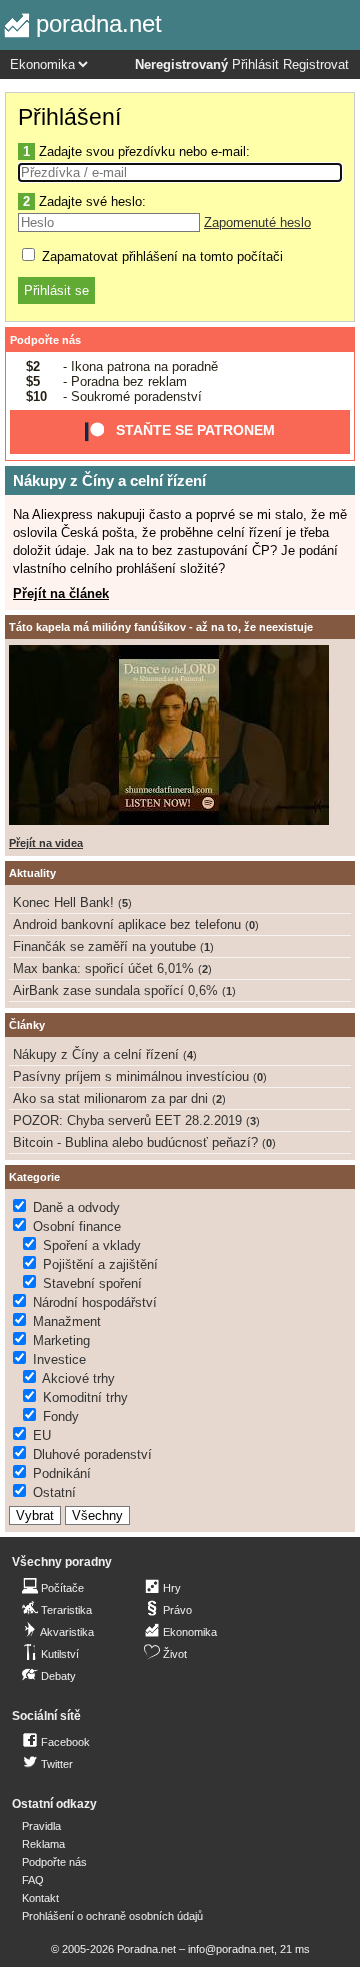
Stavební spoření (92, 1283)
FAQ (33, 1880)
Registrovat (316, 65)
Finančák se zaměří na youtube (104, 946)
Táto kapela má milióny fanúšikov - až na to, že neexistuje (161, 627)
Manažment (67, 1321)
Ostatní (54, 1492)
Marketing (61, 1340)
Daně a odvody (76, 1207)
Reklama (43, 1844)
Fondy (61, 1416)
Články (27, 1025)
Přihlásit (255, 65)
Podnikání (62, 1473)
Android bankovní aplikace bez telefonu (127, 924)
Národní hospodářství (95, 1302)
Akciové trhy (78, 1378)
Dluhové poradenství (92, 1454)
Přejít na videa (46, 843)
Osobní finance (77, 1226)
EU (42, 1435)
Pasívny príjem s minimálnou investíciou (131, 1076)
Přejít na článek (61, 593)
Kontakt (40, 1898)
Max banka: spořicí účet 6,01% (103, 968)
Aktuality (32, 873)
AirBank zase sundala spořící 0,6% (115, 990)
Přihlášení (69, 117)
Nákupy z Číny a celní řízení (109, 480)
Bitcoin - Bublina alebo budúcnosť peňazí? (135, 1142)
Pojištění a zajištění (100, 1264)
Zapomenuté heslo (257, 222)
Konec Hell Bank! (63, 902)
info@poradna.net (231, 1949)
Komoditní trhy (85, 1397)
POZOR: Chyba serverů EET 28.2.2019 (127, 1120)
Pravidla (41, 1826)
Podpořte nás (45, 340)
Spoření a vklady (92, 1245)
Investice (59, 1359)
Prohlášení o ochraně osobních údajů (112, 1916)
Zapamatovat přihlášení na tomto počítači (160, 256)
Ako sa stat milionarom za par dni (110, 1098)
